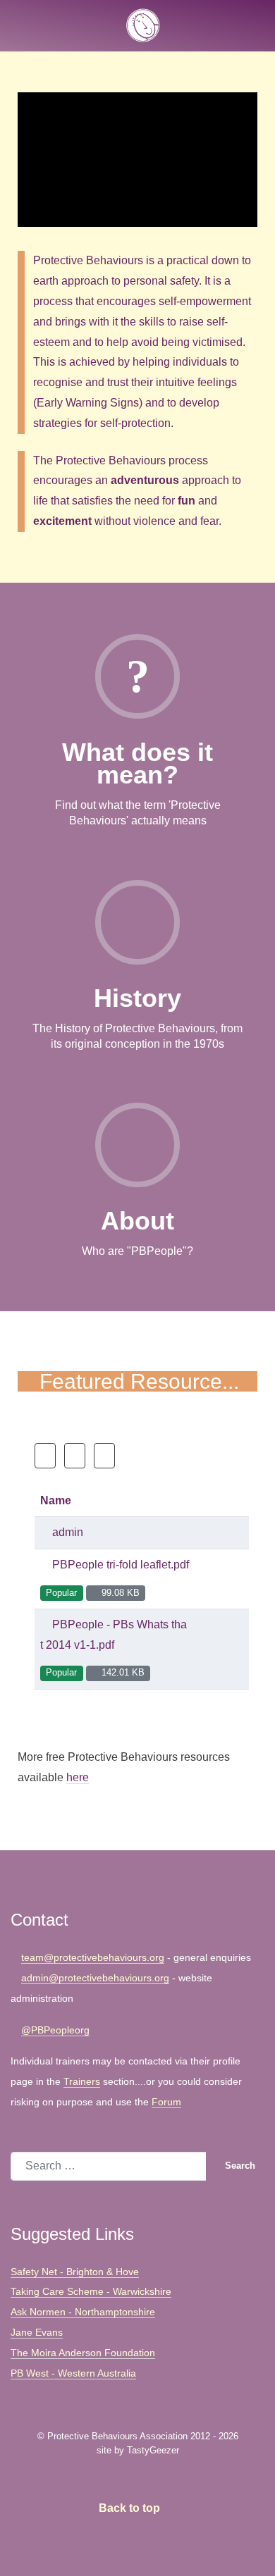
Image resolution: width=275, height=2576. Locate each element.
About (137, 1221)
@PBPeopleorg (55, 2030)
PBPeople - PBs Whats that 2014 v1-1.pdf (114, 1635)
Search (239, 2166)
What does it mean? (137, 763)
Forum (166, 2102)
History (137, 998)
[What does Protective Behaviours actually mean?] (137, 688)
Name (56, 1500)
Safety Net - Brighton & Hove (75, 2272)
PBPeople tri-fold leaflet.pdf (119, 1565)
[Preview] (225, 1579)
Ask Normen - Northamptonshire (83, 2312)
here (78, 1777)
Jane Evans (37, 2332)
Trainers (82, 2081)
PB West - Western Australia (73, 2373)
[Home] (45, 1456)
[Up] (104, 1456)
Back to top (131, 2508)
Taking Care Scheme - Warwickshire (91, 2291)
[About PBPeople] (137, 1157)
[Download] (209, 1579)
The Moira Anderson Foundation (83, 2353)
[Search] (75, 1456)
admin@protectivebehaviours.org (95, 1978)
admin (66, 1532)
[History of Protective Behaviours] (137, 934)
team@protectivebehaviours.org (93, 1957)
